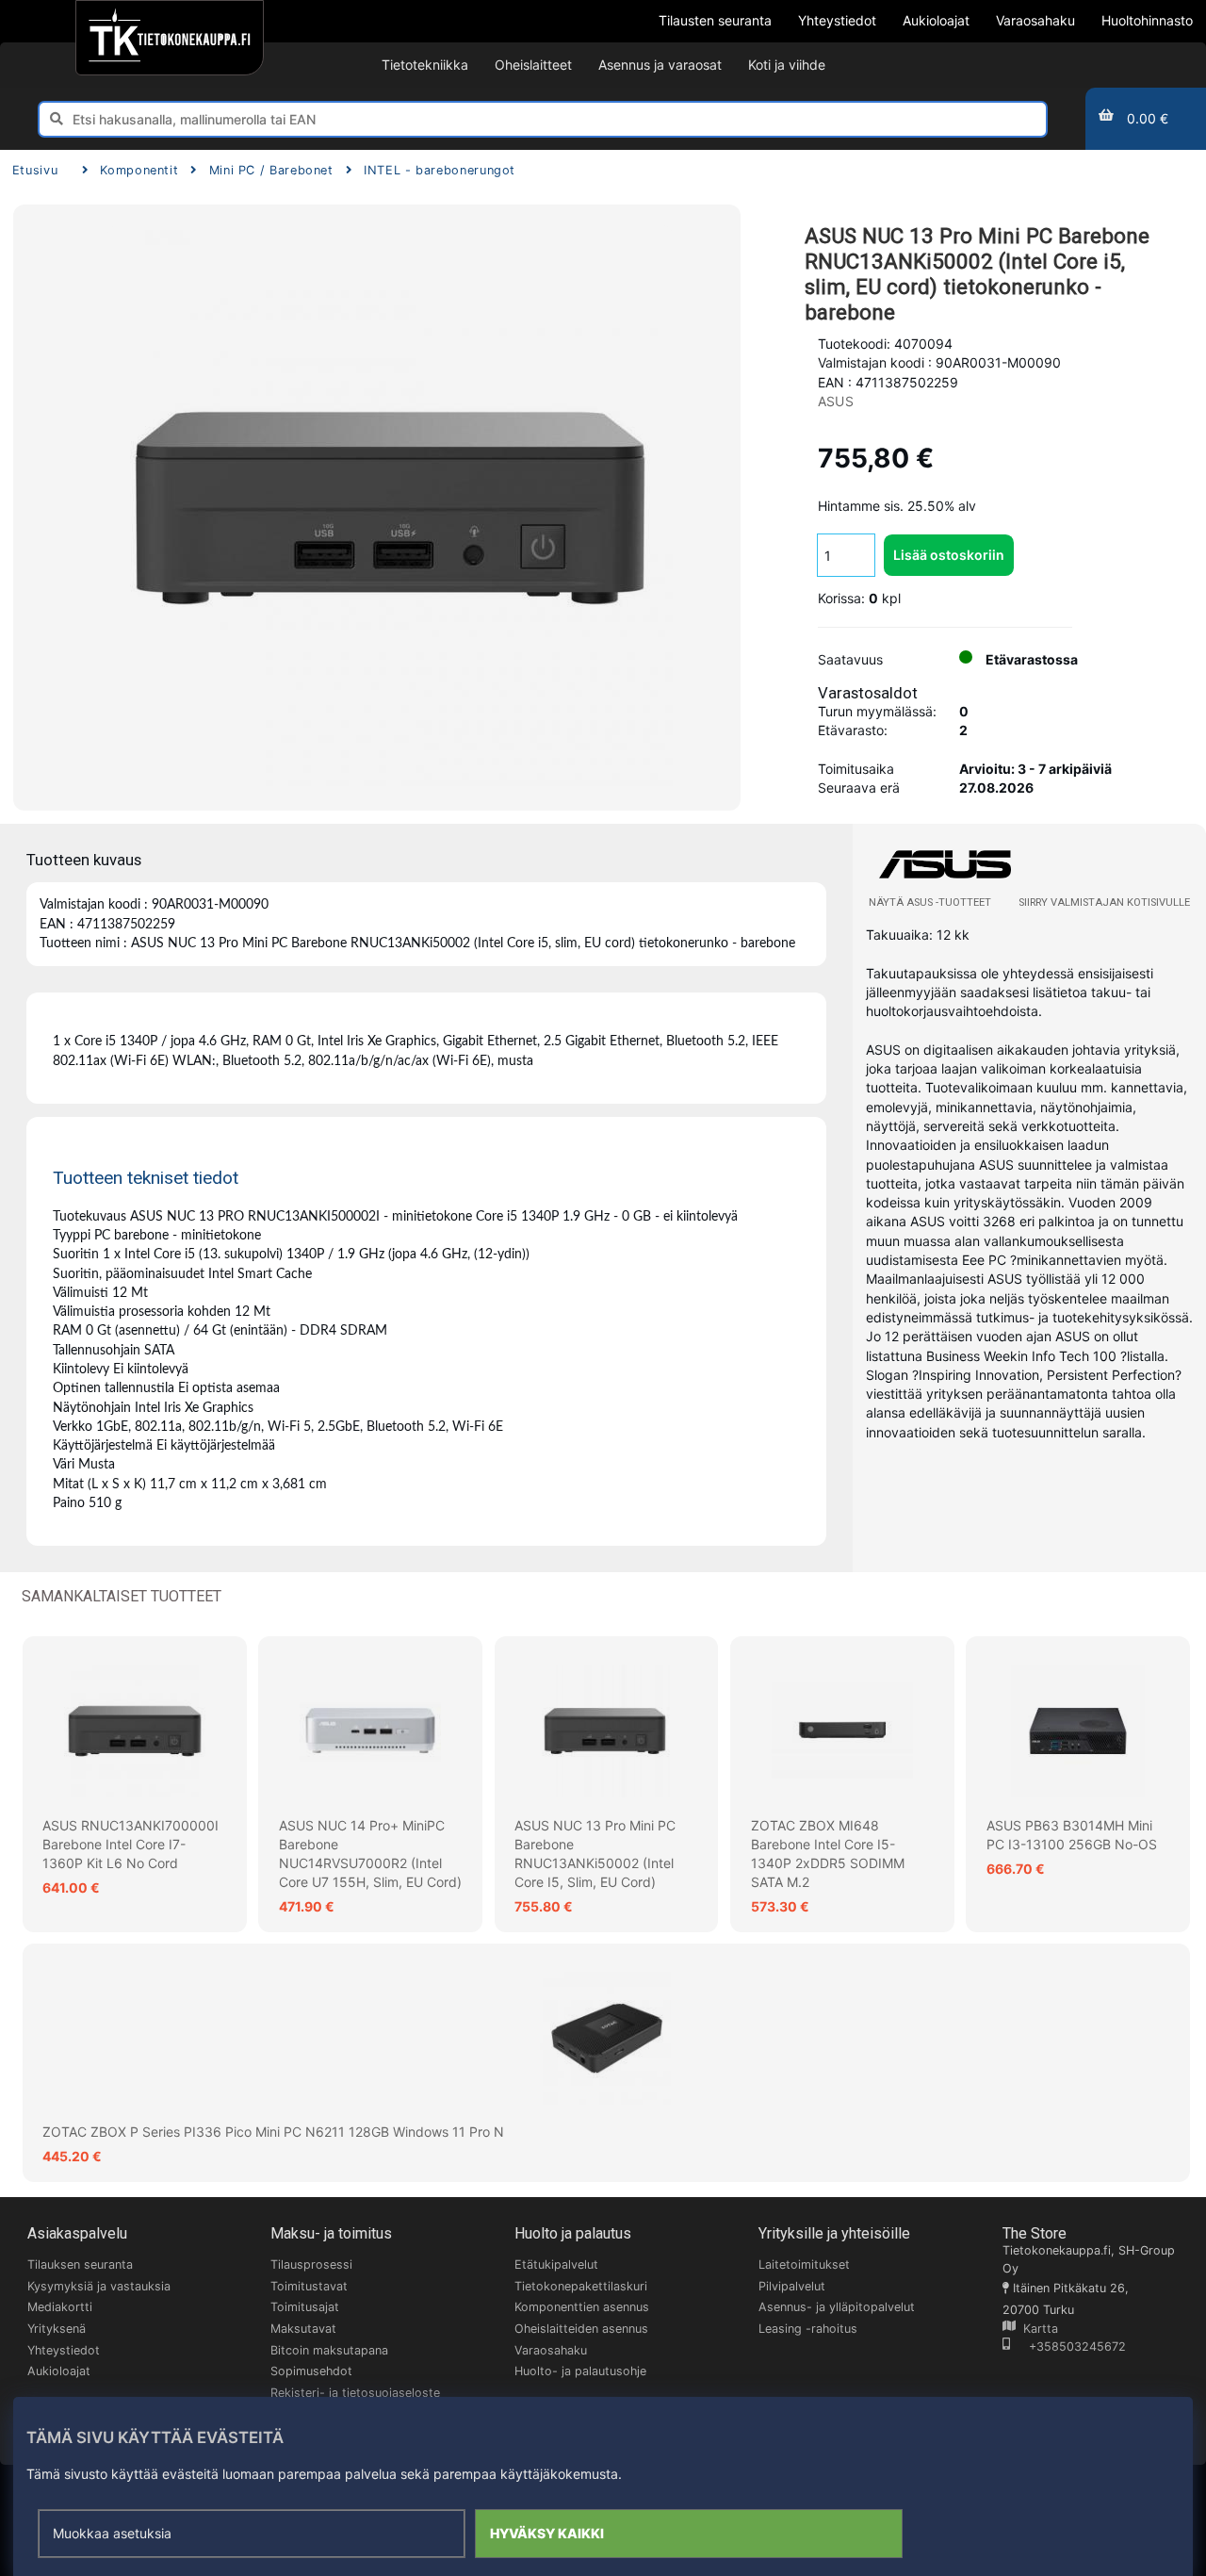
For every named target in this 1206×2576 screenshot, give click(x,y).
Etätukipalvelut (556, 2264)
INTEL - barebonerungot (440, 170)
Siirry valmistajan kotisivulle (1104, 902)
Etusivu (35, 170)
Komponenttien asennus (582, 2307)
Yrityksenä (57, 2329)
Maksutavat (303, 2329)
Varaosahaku (551, 2350)
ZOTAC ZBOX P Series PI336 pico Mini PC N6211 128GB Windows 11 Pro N (273, 2132)
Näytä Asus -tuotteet (930, 902)
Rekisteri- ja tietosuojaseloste (355, 2393)
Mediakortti (60, 2307)
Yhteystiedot (64, 2350)
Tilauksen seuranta (80, 2264)
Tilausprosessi (311, 2264)
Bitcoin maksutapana (329, 2350)
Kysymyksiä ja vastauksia (99, 2286)
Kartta (1037, 2329)
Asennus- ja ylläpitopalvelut (837, 2307)
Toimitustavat (309, 2286)
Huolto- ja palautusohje (580, 2371)
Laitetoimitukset (804, 2264)
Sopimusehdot (311, 2371)
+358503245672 (1068, 2346)
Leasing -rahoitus (808, 2329)
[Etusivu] (169, 38)
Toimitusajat (305, 2307)
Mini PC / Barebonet (271, 170)
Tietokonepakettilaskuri (581, 2286)
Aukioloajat (59, 2371)
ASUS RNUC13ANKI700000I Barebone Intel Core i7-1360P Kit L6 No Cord (130, 1845)
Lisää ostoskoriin (949, 555)
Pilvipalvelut (792, 2286)
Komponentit (139, 170)
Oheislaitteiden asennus (581, 2329)
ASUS (836, 401)
